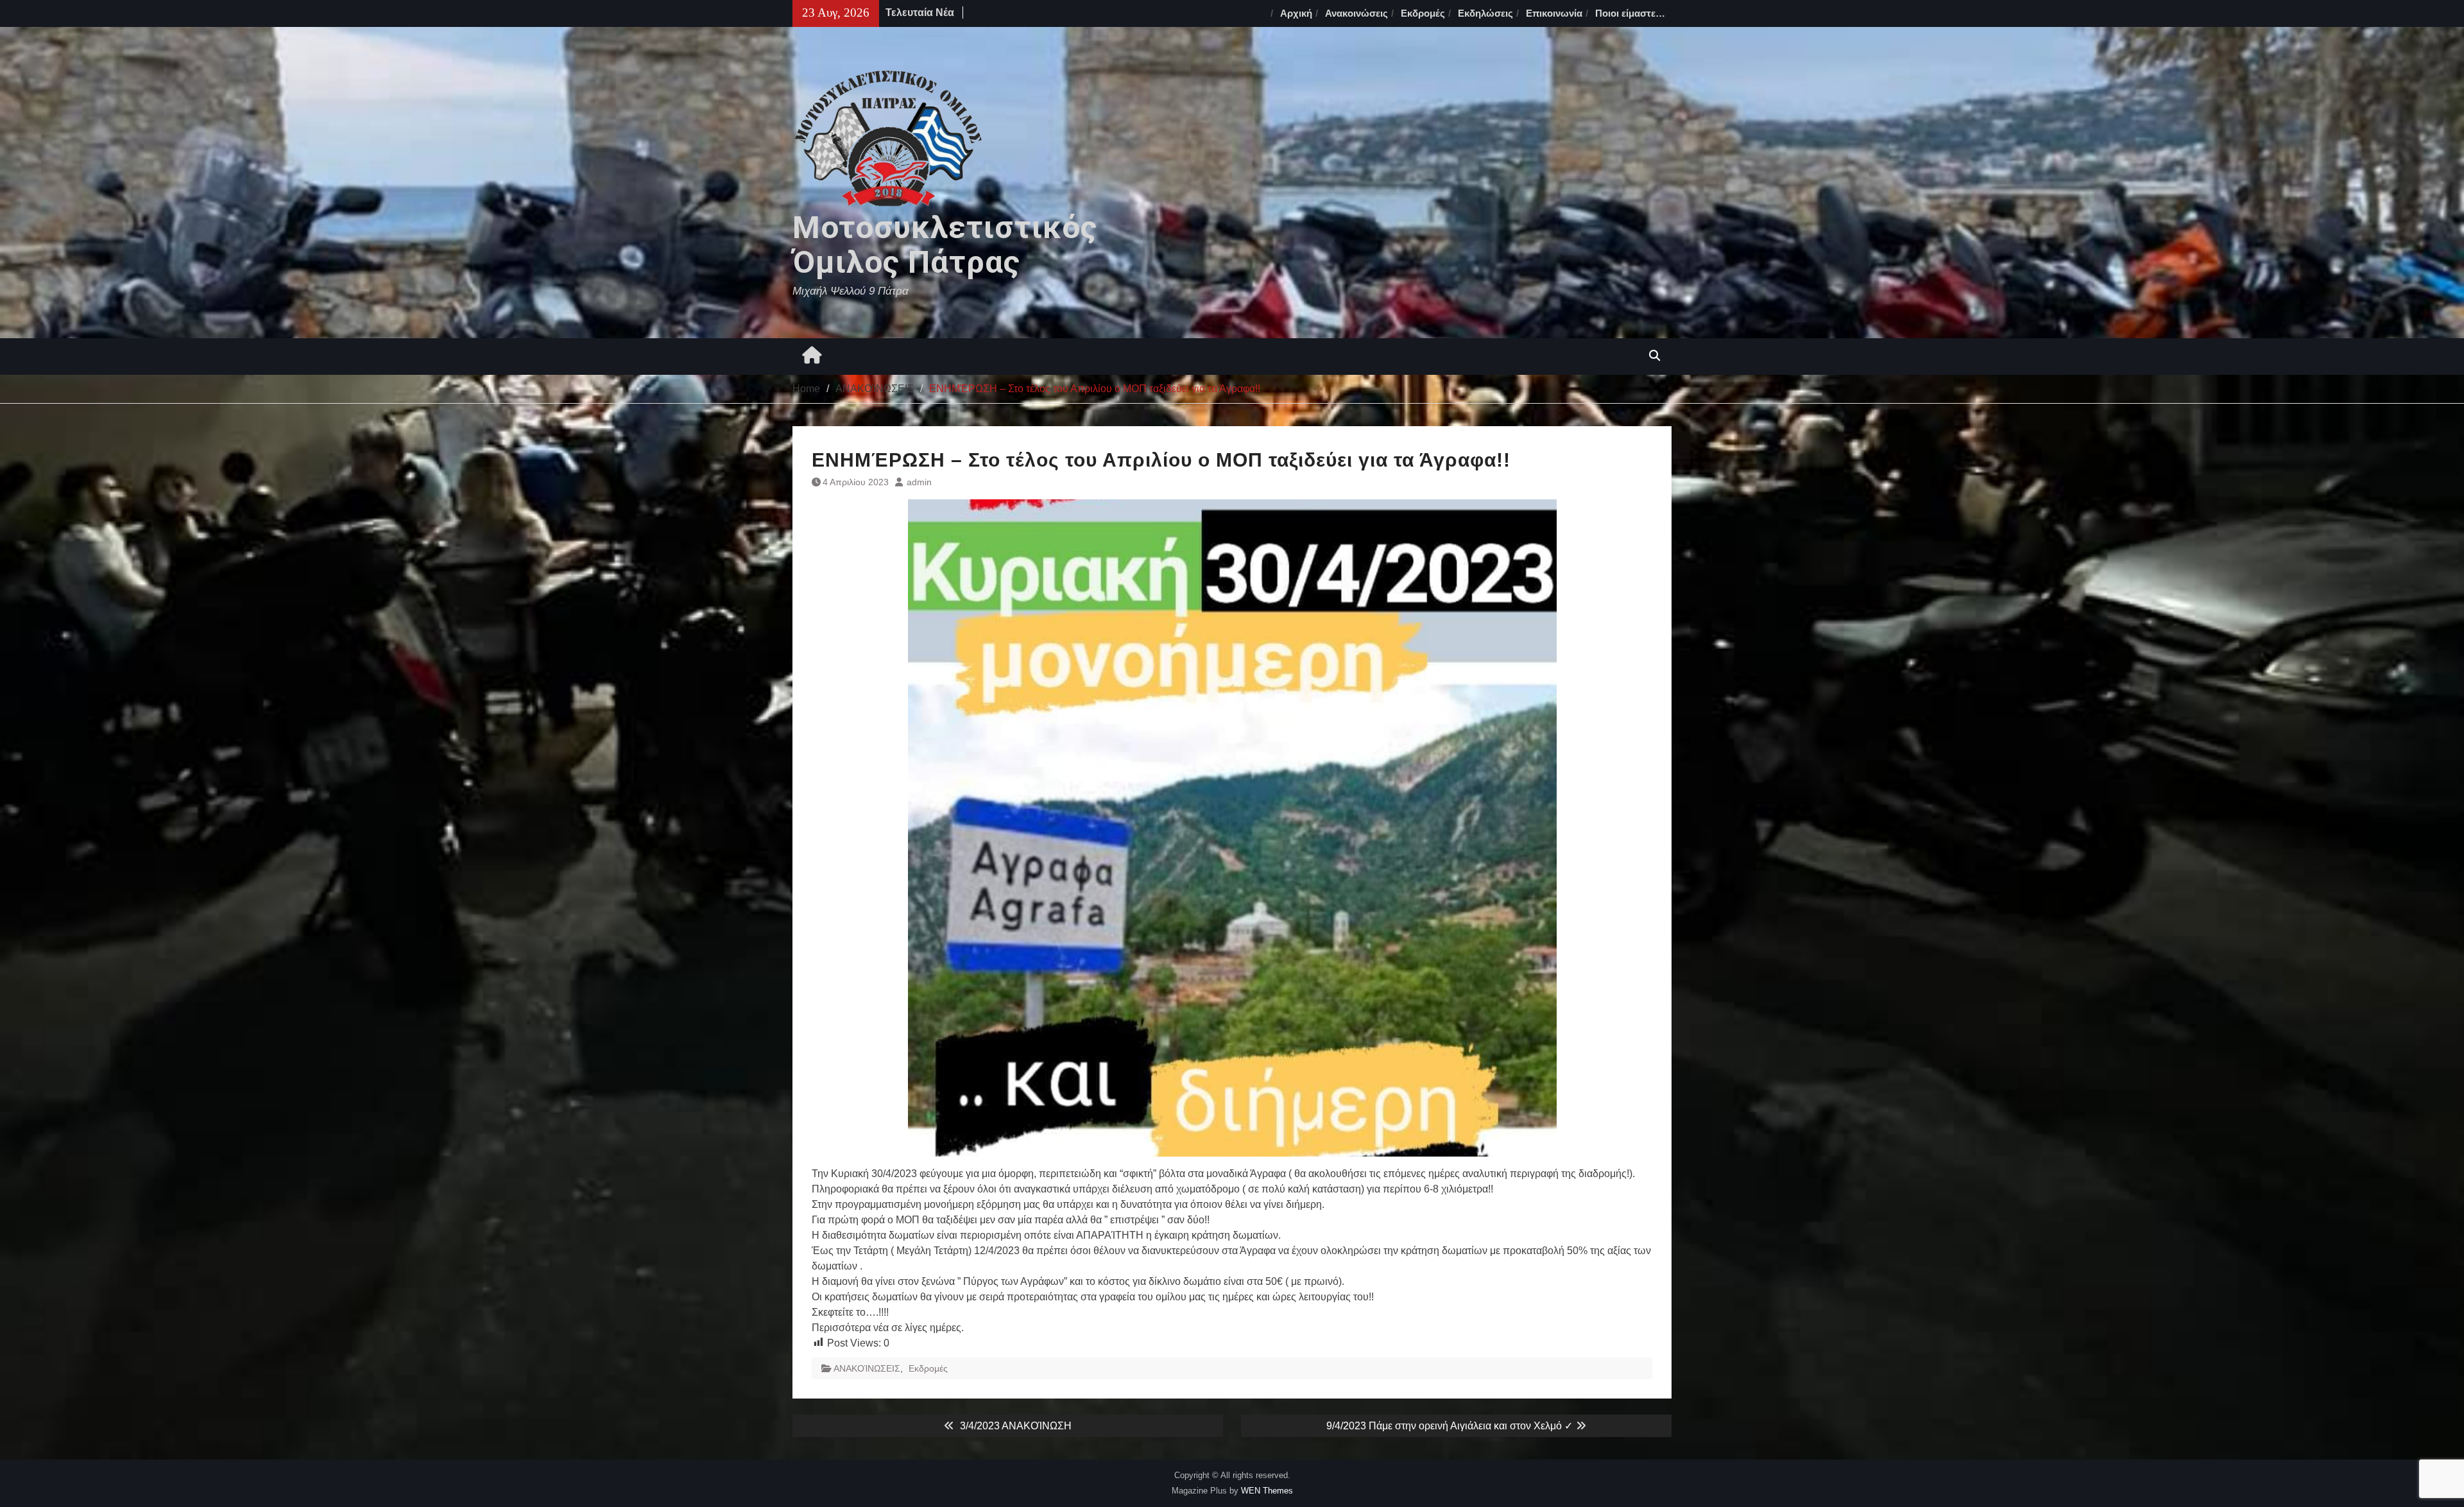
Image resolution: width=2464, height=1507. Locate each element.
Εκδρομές (1423, 13)
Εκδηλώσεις (1485, 13)
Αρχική (1296, 13)
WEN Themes (1267, 1491)
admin (919, 482)
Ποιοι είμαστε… (1630, 13)
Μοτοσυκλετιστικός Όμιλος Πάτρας (945, 245)
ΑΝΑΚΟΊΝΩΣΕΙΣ (867, 1368)
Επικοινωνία (1554, 13)
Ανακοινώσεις (1356, 13)
